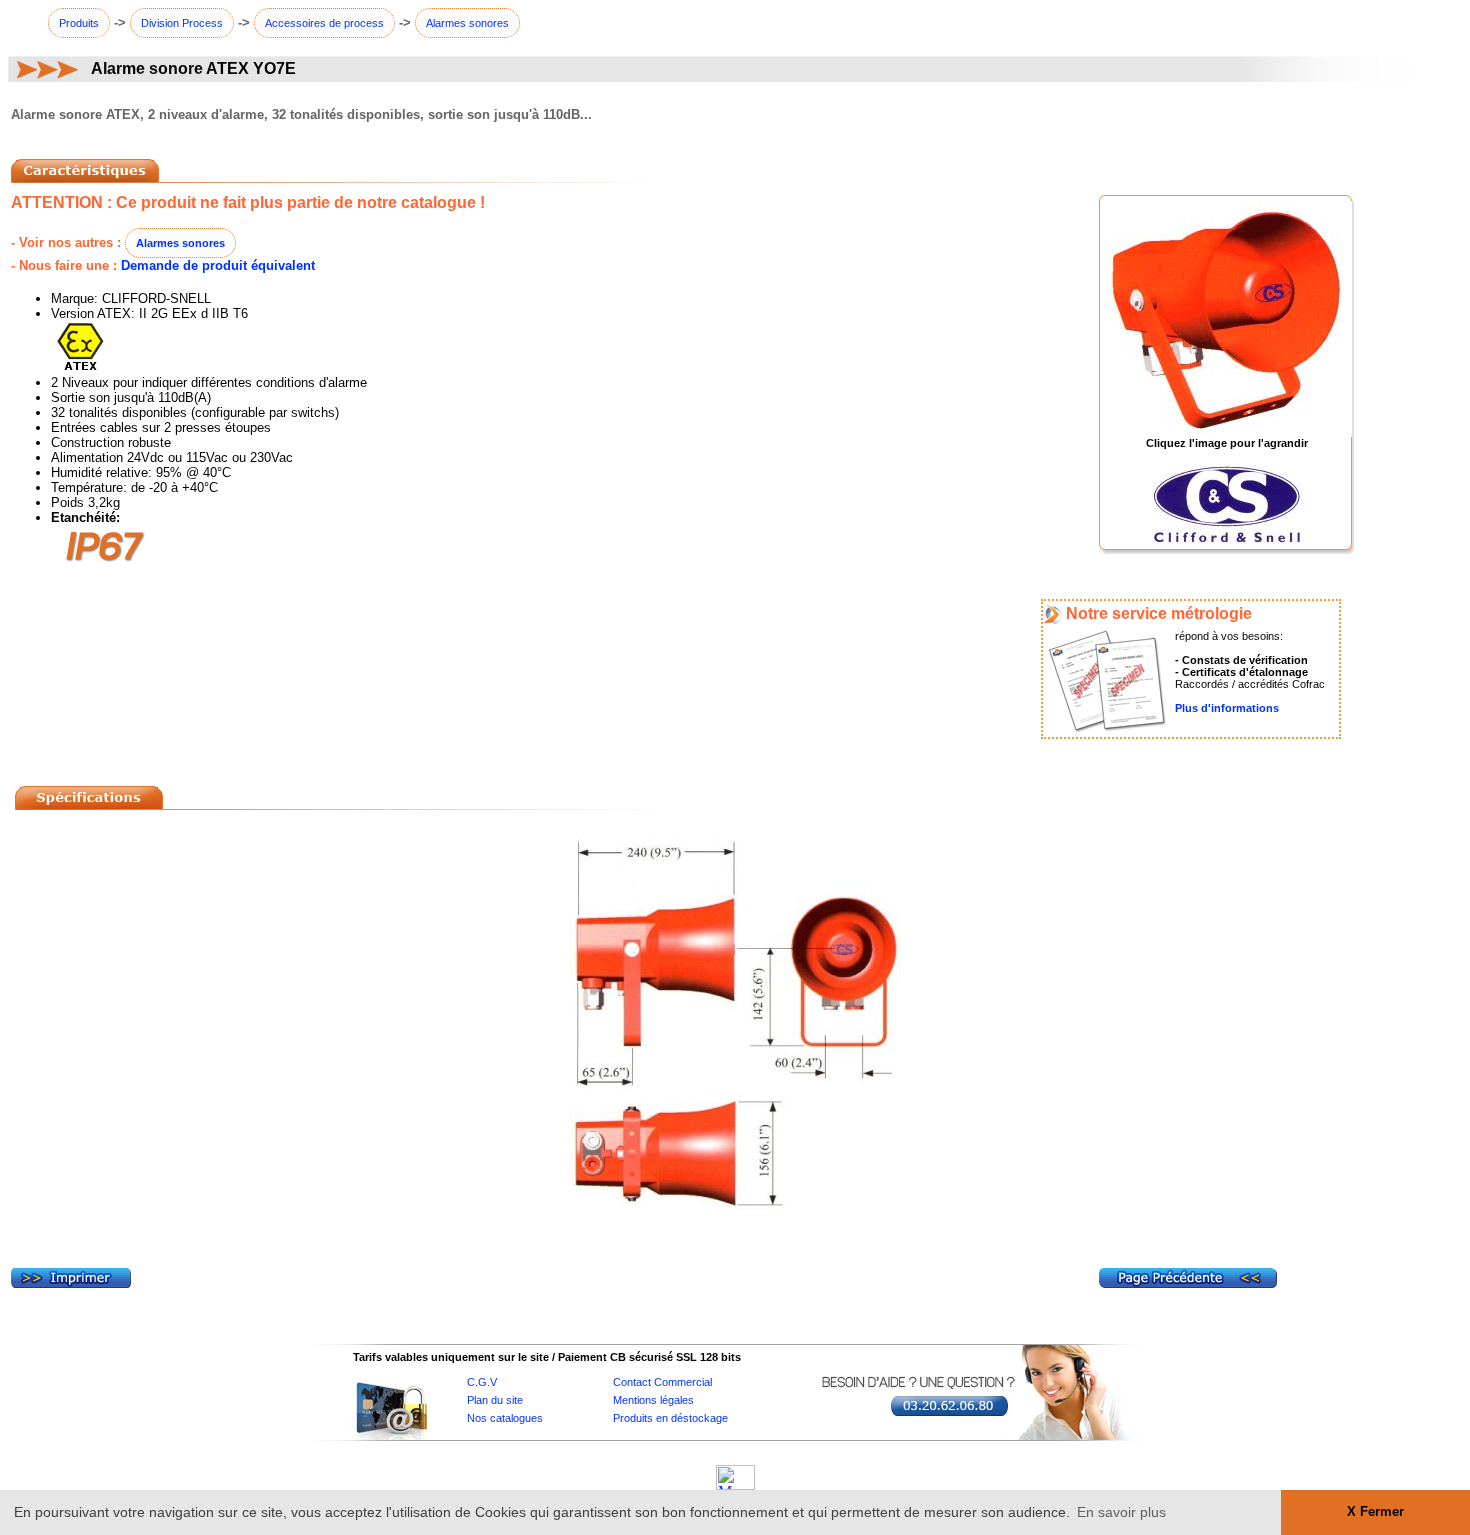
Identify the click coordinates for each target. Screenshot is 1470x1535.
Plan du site (495, 1400)
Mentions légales (653, 1400)
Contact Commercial (662, 1382)
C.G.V (482, 1382)
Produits (79, 23)
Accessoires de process (324, 23)
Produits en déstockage (670, 1418)
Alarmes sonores (467, 23)
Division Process (182, 23)
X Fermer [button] (1375, 1512)
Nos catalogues (505, 1418)
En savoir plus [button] (1121, 1512)
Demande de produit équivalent (218, 265)
